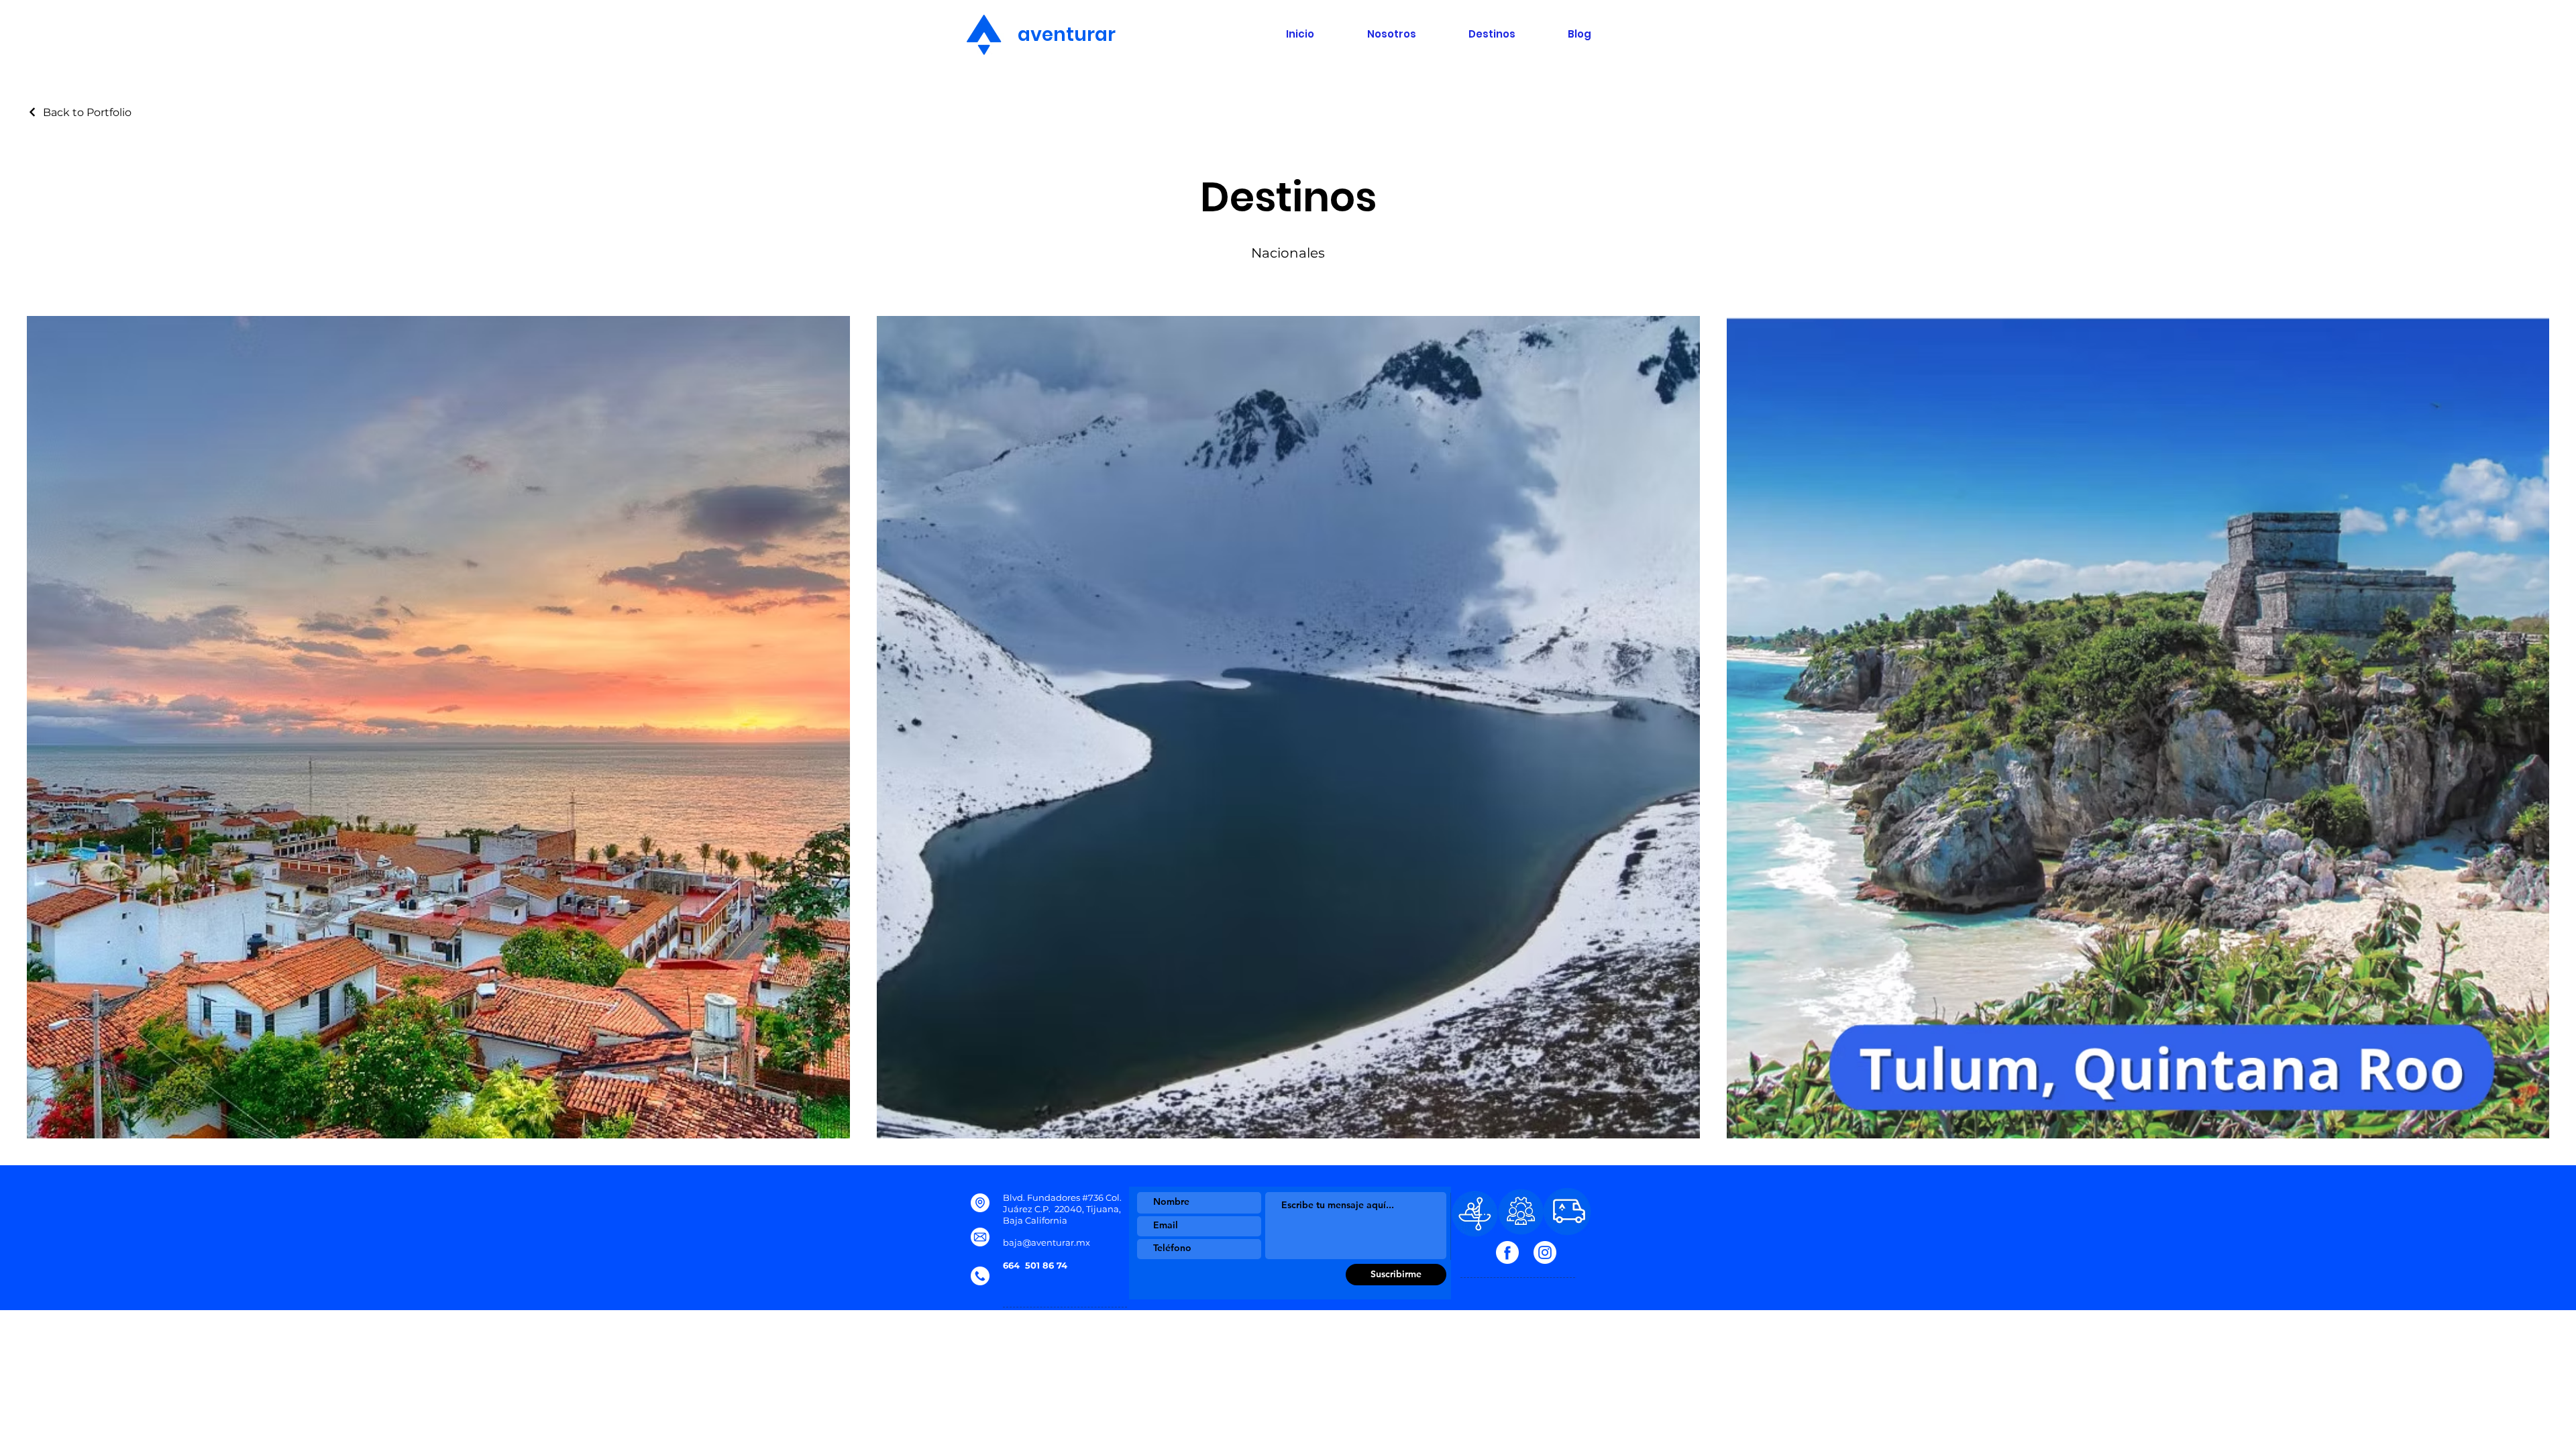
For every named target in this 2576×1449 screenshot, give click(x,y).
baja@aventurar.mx (1046, 1242)
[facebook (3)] (1507, 1252)
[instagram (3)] (1545, 1252)
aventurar (1057, 35)
